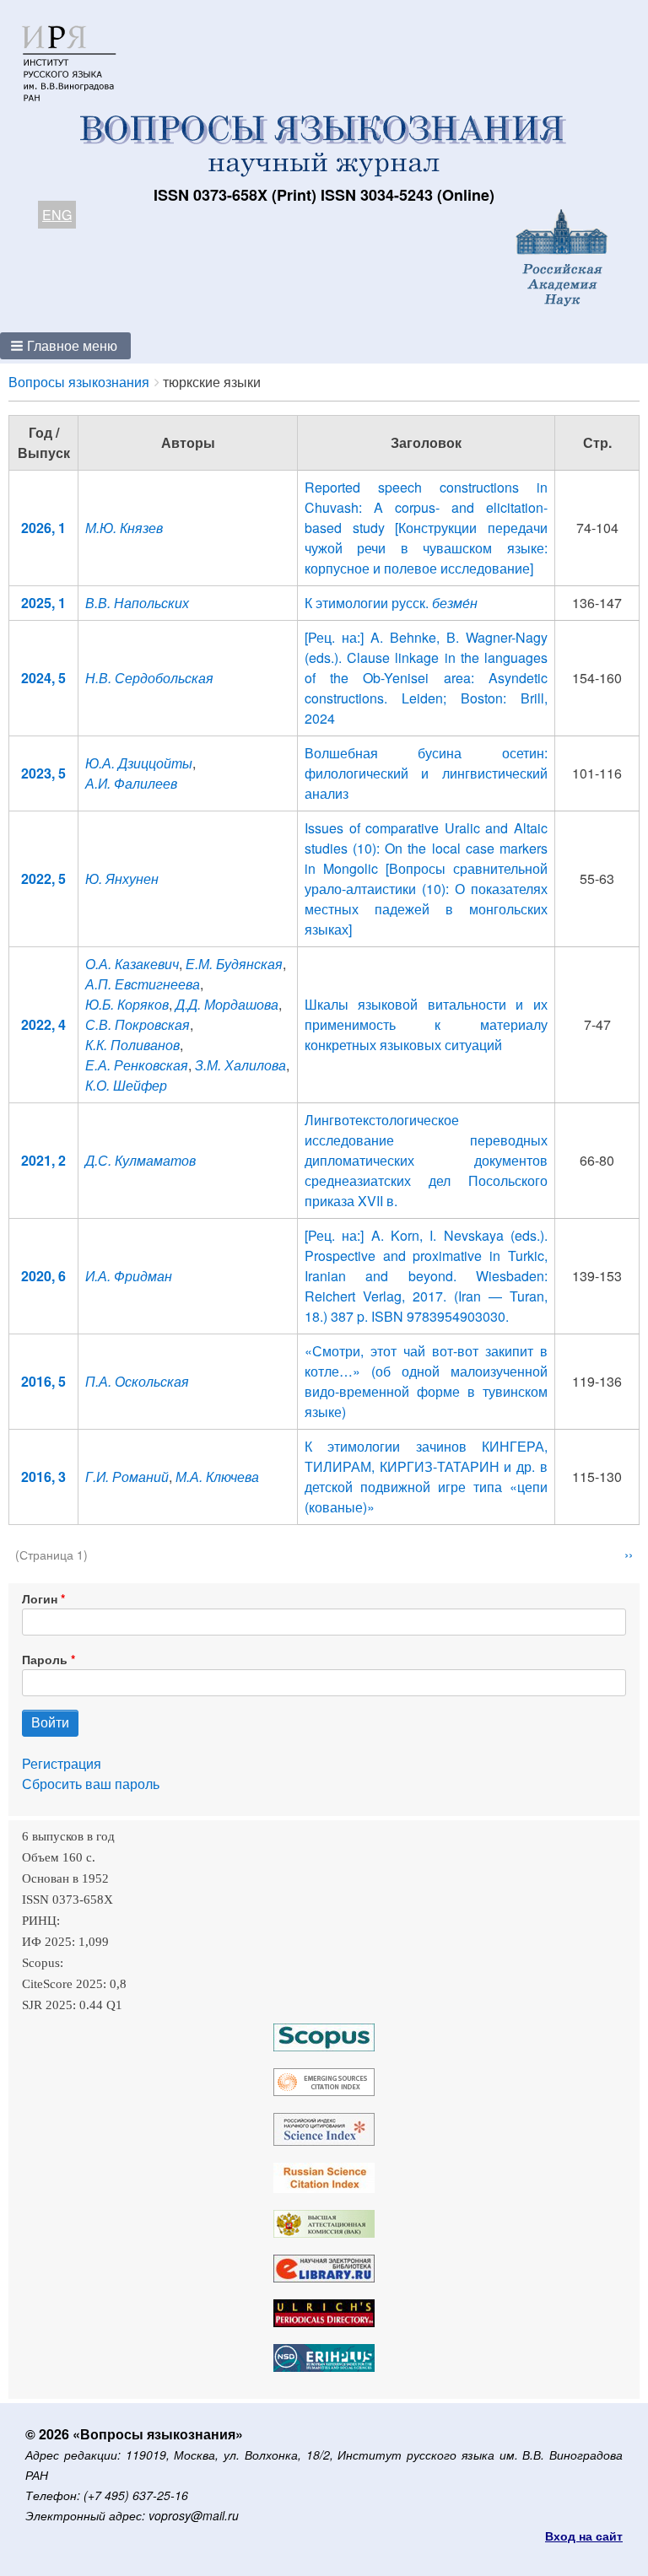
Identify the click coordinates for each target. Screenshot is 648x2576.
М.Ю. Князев (124, 528)
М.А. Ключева (217, 1477)
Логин (40, 1598)
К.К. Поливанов (132, 1045)
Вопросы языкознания (79, 382)
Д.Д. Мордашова (227, 1004)
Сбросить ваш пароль (91, 1784)
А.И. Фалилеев (131, 783)
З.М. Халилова (240, 1065)
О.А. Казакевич (132, 964)
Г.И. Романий (127, 1477)
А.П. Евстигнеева (143, 984)
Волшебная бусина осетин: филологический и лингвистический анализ (426, 773)
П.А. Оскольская (137, 1381)
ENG (57, 215)
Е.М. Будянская (234, 964)
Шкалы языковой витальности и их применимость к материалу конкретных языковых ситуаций (426, 1024)
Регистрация (62, 1763)
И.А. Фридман (129, 1276)
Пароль (45, 1659)
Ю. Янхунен (122, 878)
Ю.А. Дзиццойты (139, 763)
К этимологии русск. (391, 603)
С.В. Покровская (138, 1024)
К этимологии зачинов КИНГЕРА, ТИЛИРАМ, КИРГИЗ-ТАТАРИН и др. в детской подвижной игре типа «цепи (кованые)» (426, 1477)
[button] (65, 346)
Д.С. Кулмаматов (140, 1160)
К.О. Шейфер (126, 1085)
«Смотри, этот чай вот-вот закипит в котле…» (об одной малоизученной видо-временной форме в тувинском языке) (426, 1381)
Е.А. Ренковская (137, 1065)
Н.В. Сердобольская (149, 678)
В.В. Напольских (137, 603)
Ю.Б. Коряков (127, 1004)
